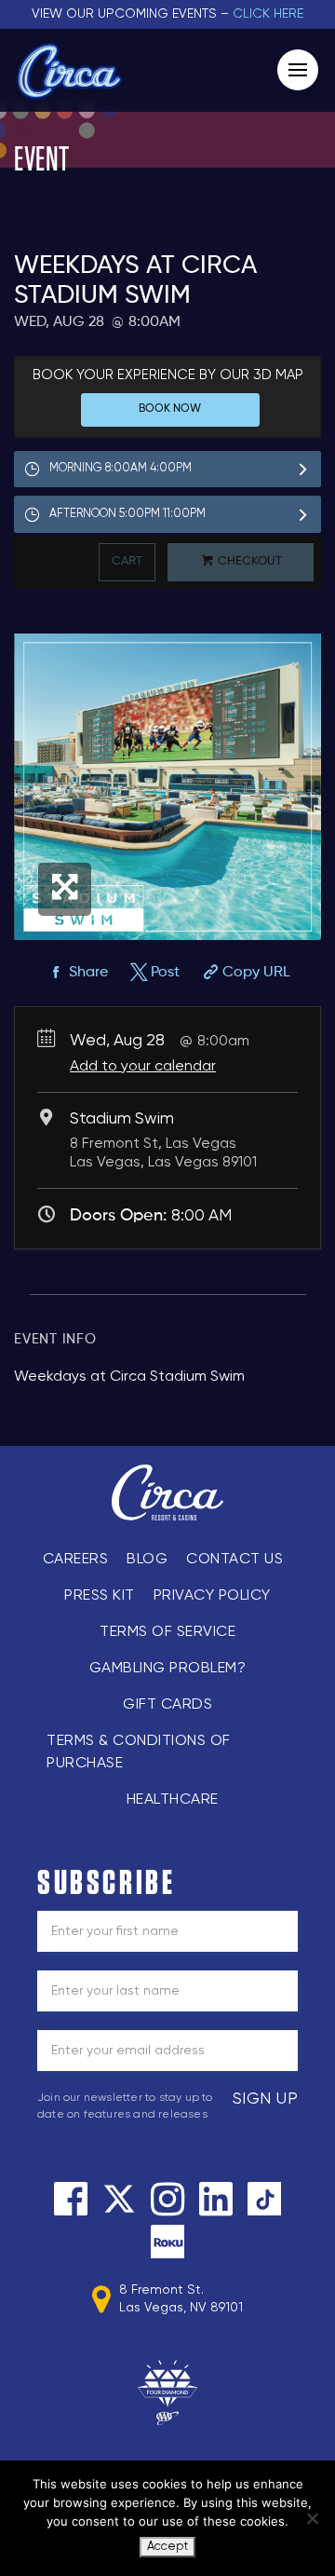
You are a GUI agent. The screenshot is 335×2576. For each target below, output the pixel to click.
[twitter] (119, 2199)
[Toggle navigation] (298, 70)
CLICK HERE (268, 14)
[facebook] (71, 2199)
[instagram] (167, 2199)
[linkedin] (216, 2199)
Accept (167, 2547)
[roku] (167, 2242)
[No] (312, 2518)
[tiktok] (264, 2199)
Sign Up (266, 2099)
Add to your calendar (143, 1067)
